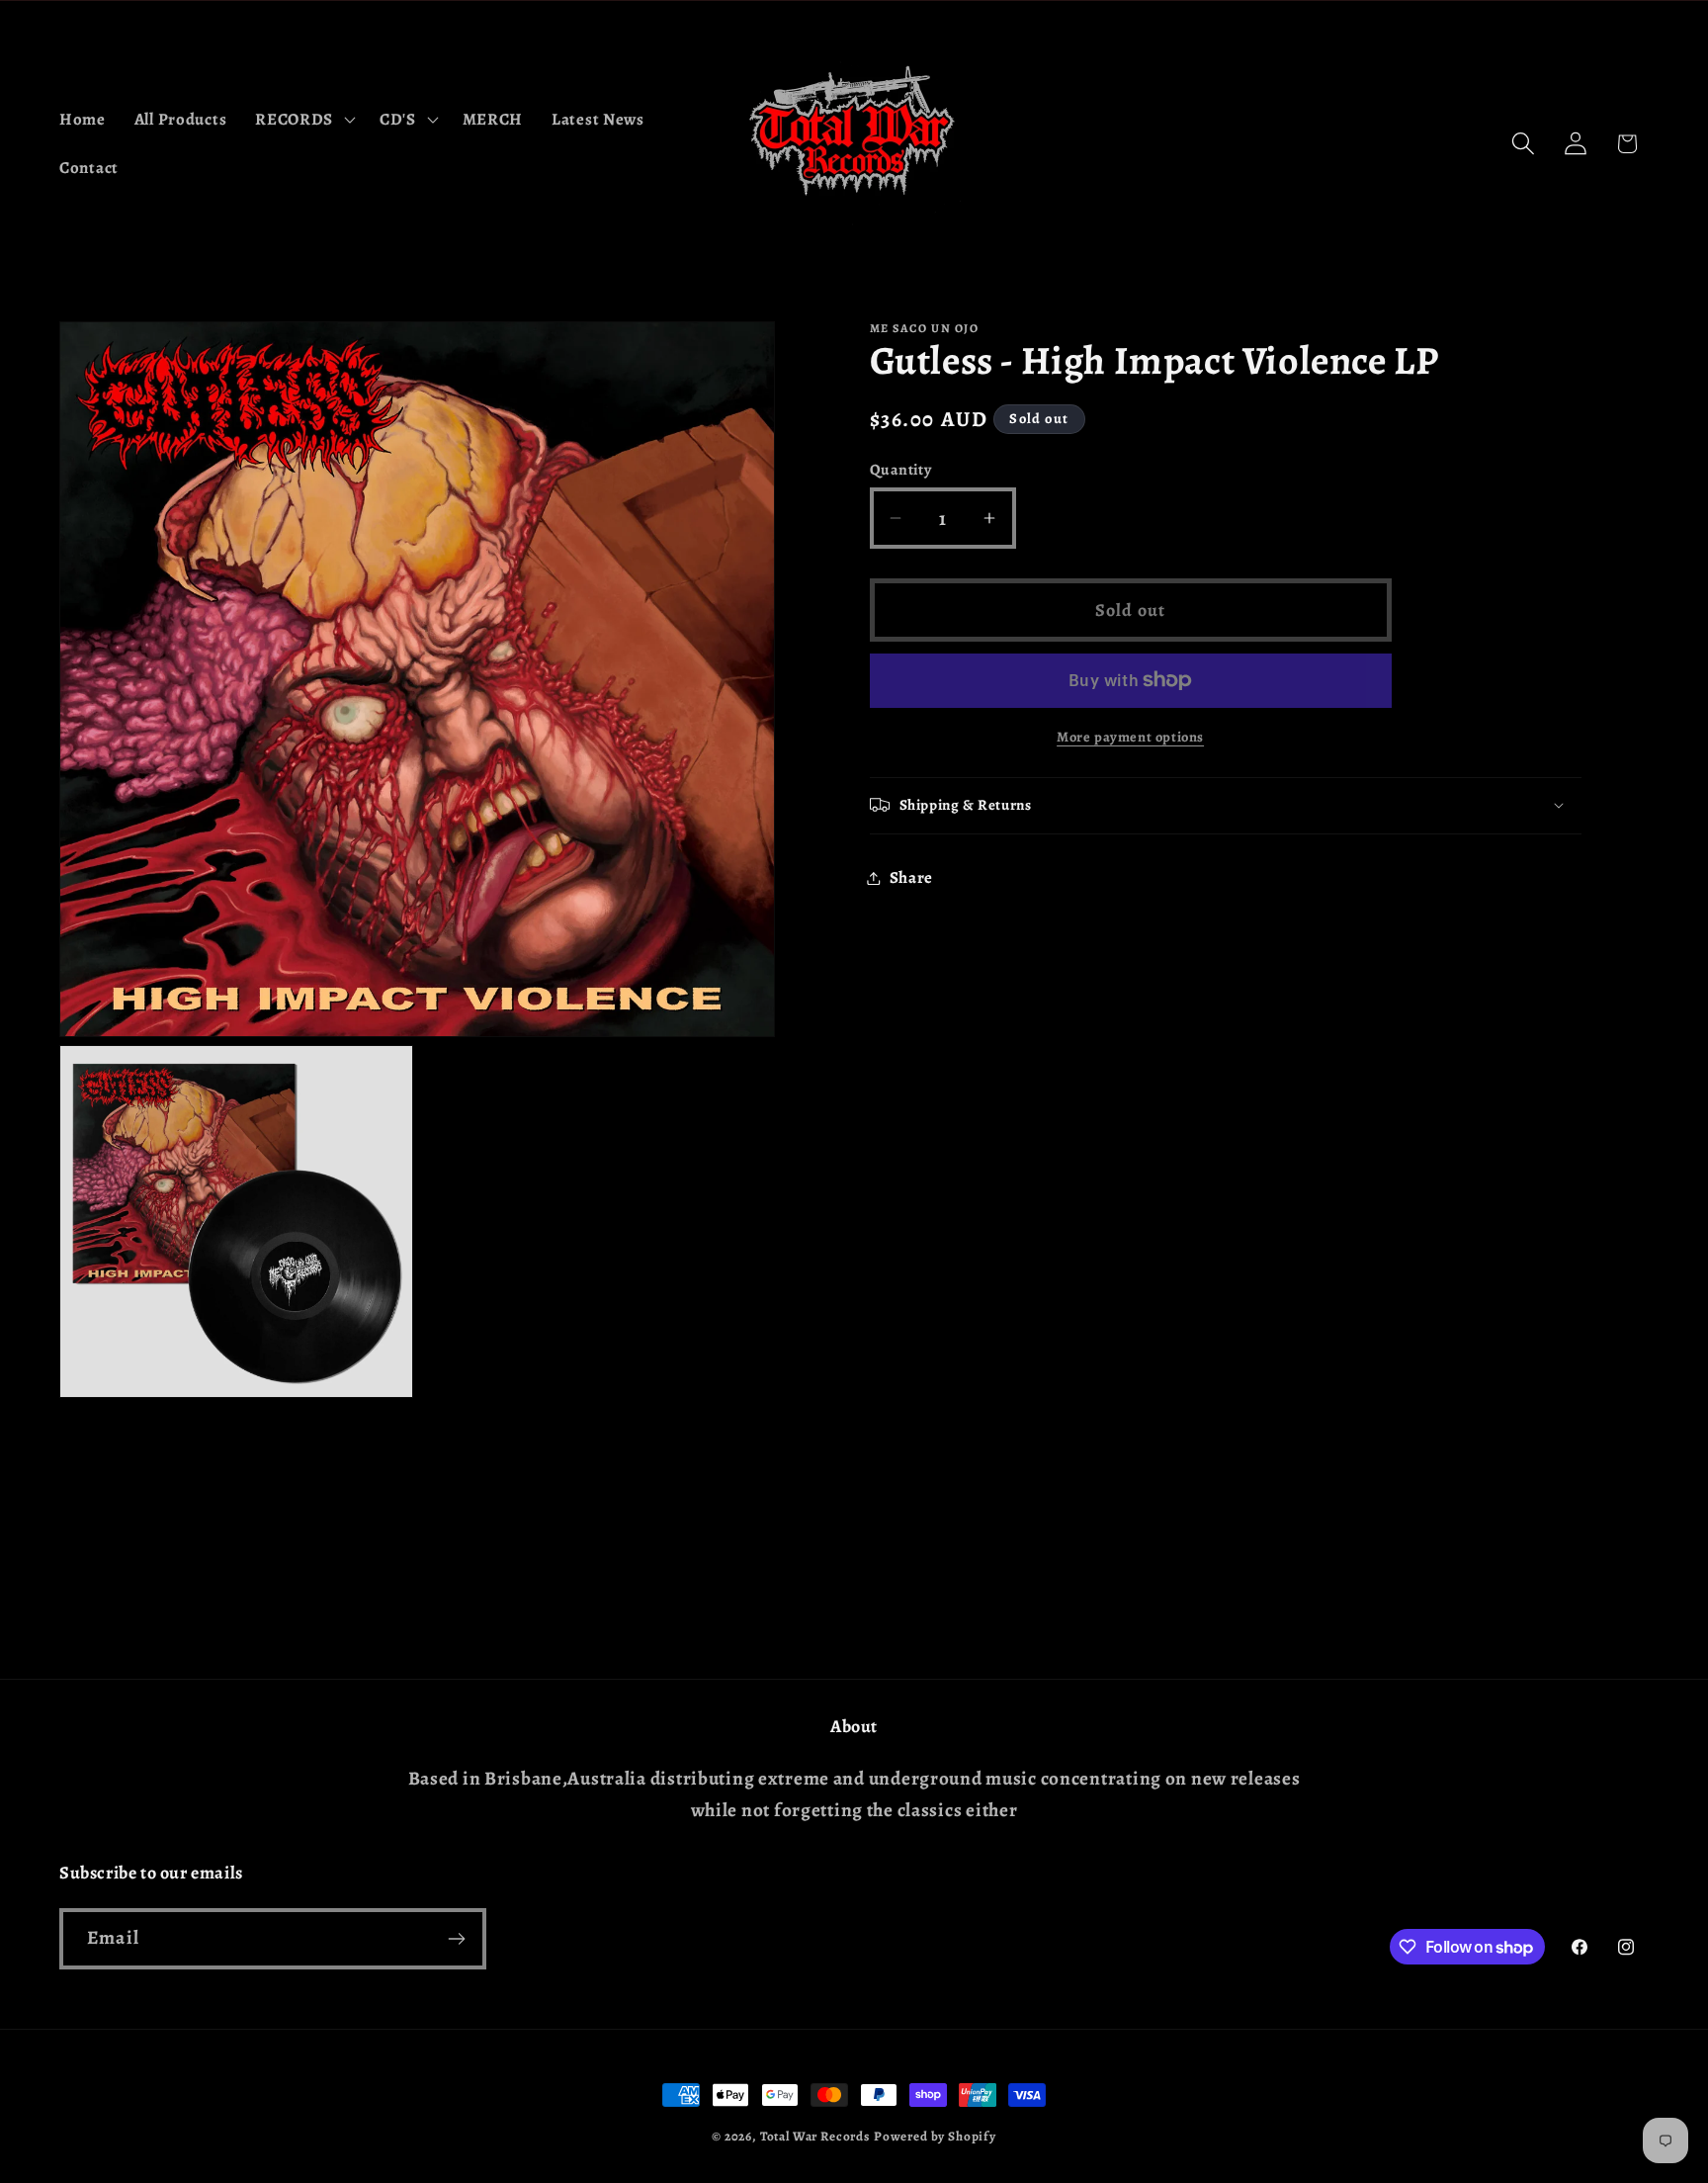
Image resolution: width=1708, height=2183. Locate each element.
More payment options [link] (1130, 737)
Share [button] (912, 877)
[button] (303, 119)
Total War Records (815, 2137)
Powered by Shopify (935, 2137)
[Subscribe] (456, 1939)
